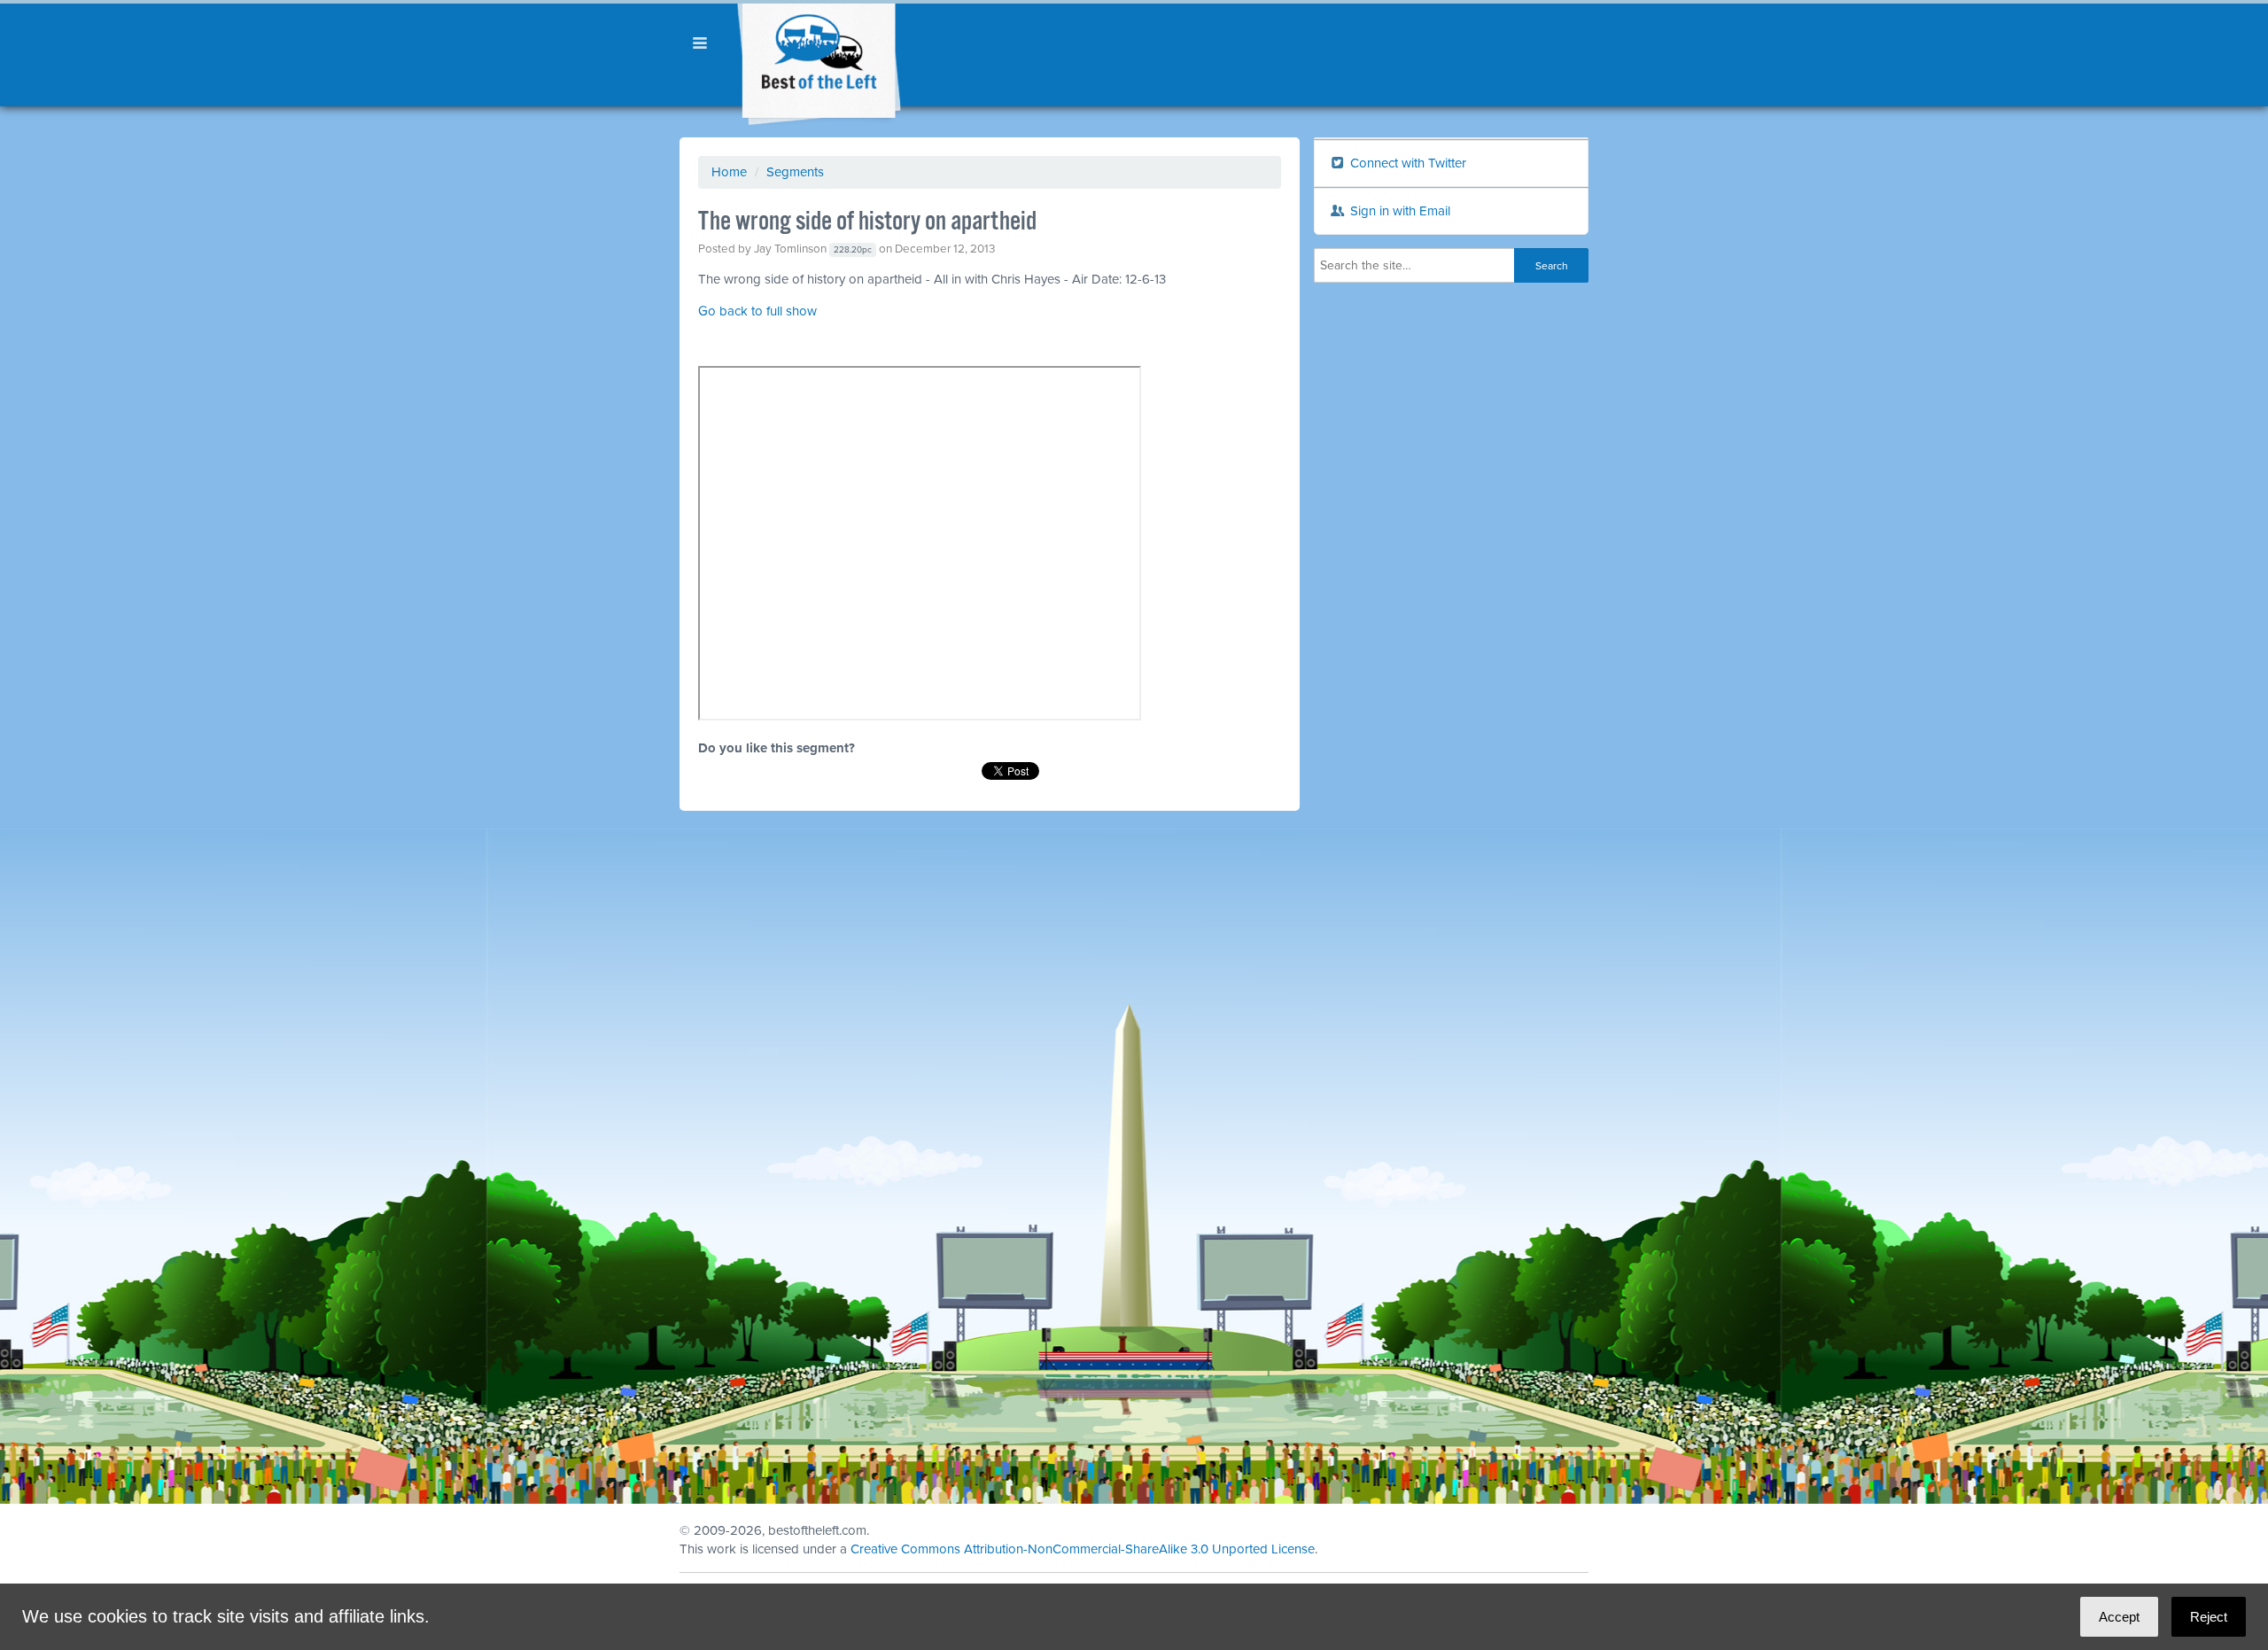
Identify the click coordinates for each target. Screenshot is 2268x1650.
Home (729, 172)
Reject (2209, 1617)
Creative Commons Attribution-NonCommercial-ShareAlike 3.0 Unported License (1083, 1549)
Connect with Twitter (1406, 163)
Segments (795, 172)
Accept (2119, 1617)
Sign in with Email (1398, 211)
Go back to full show (757, 311)
